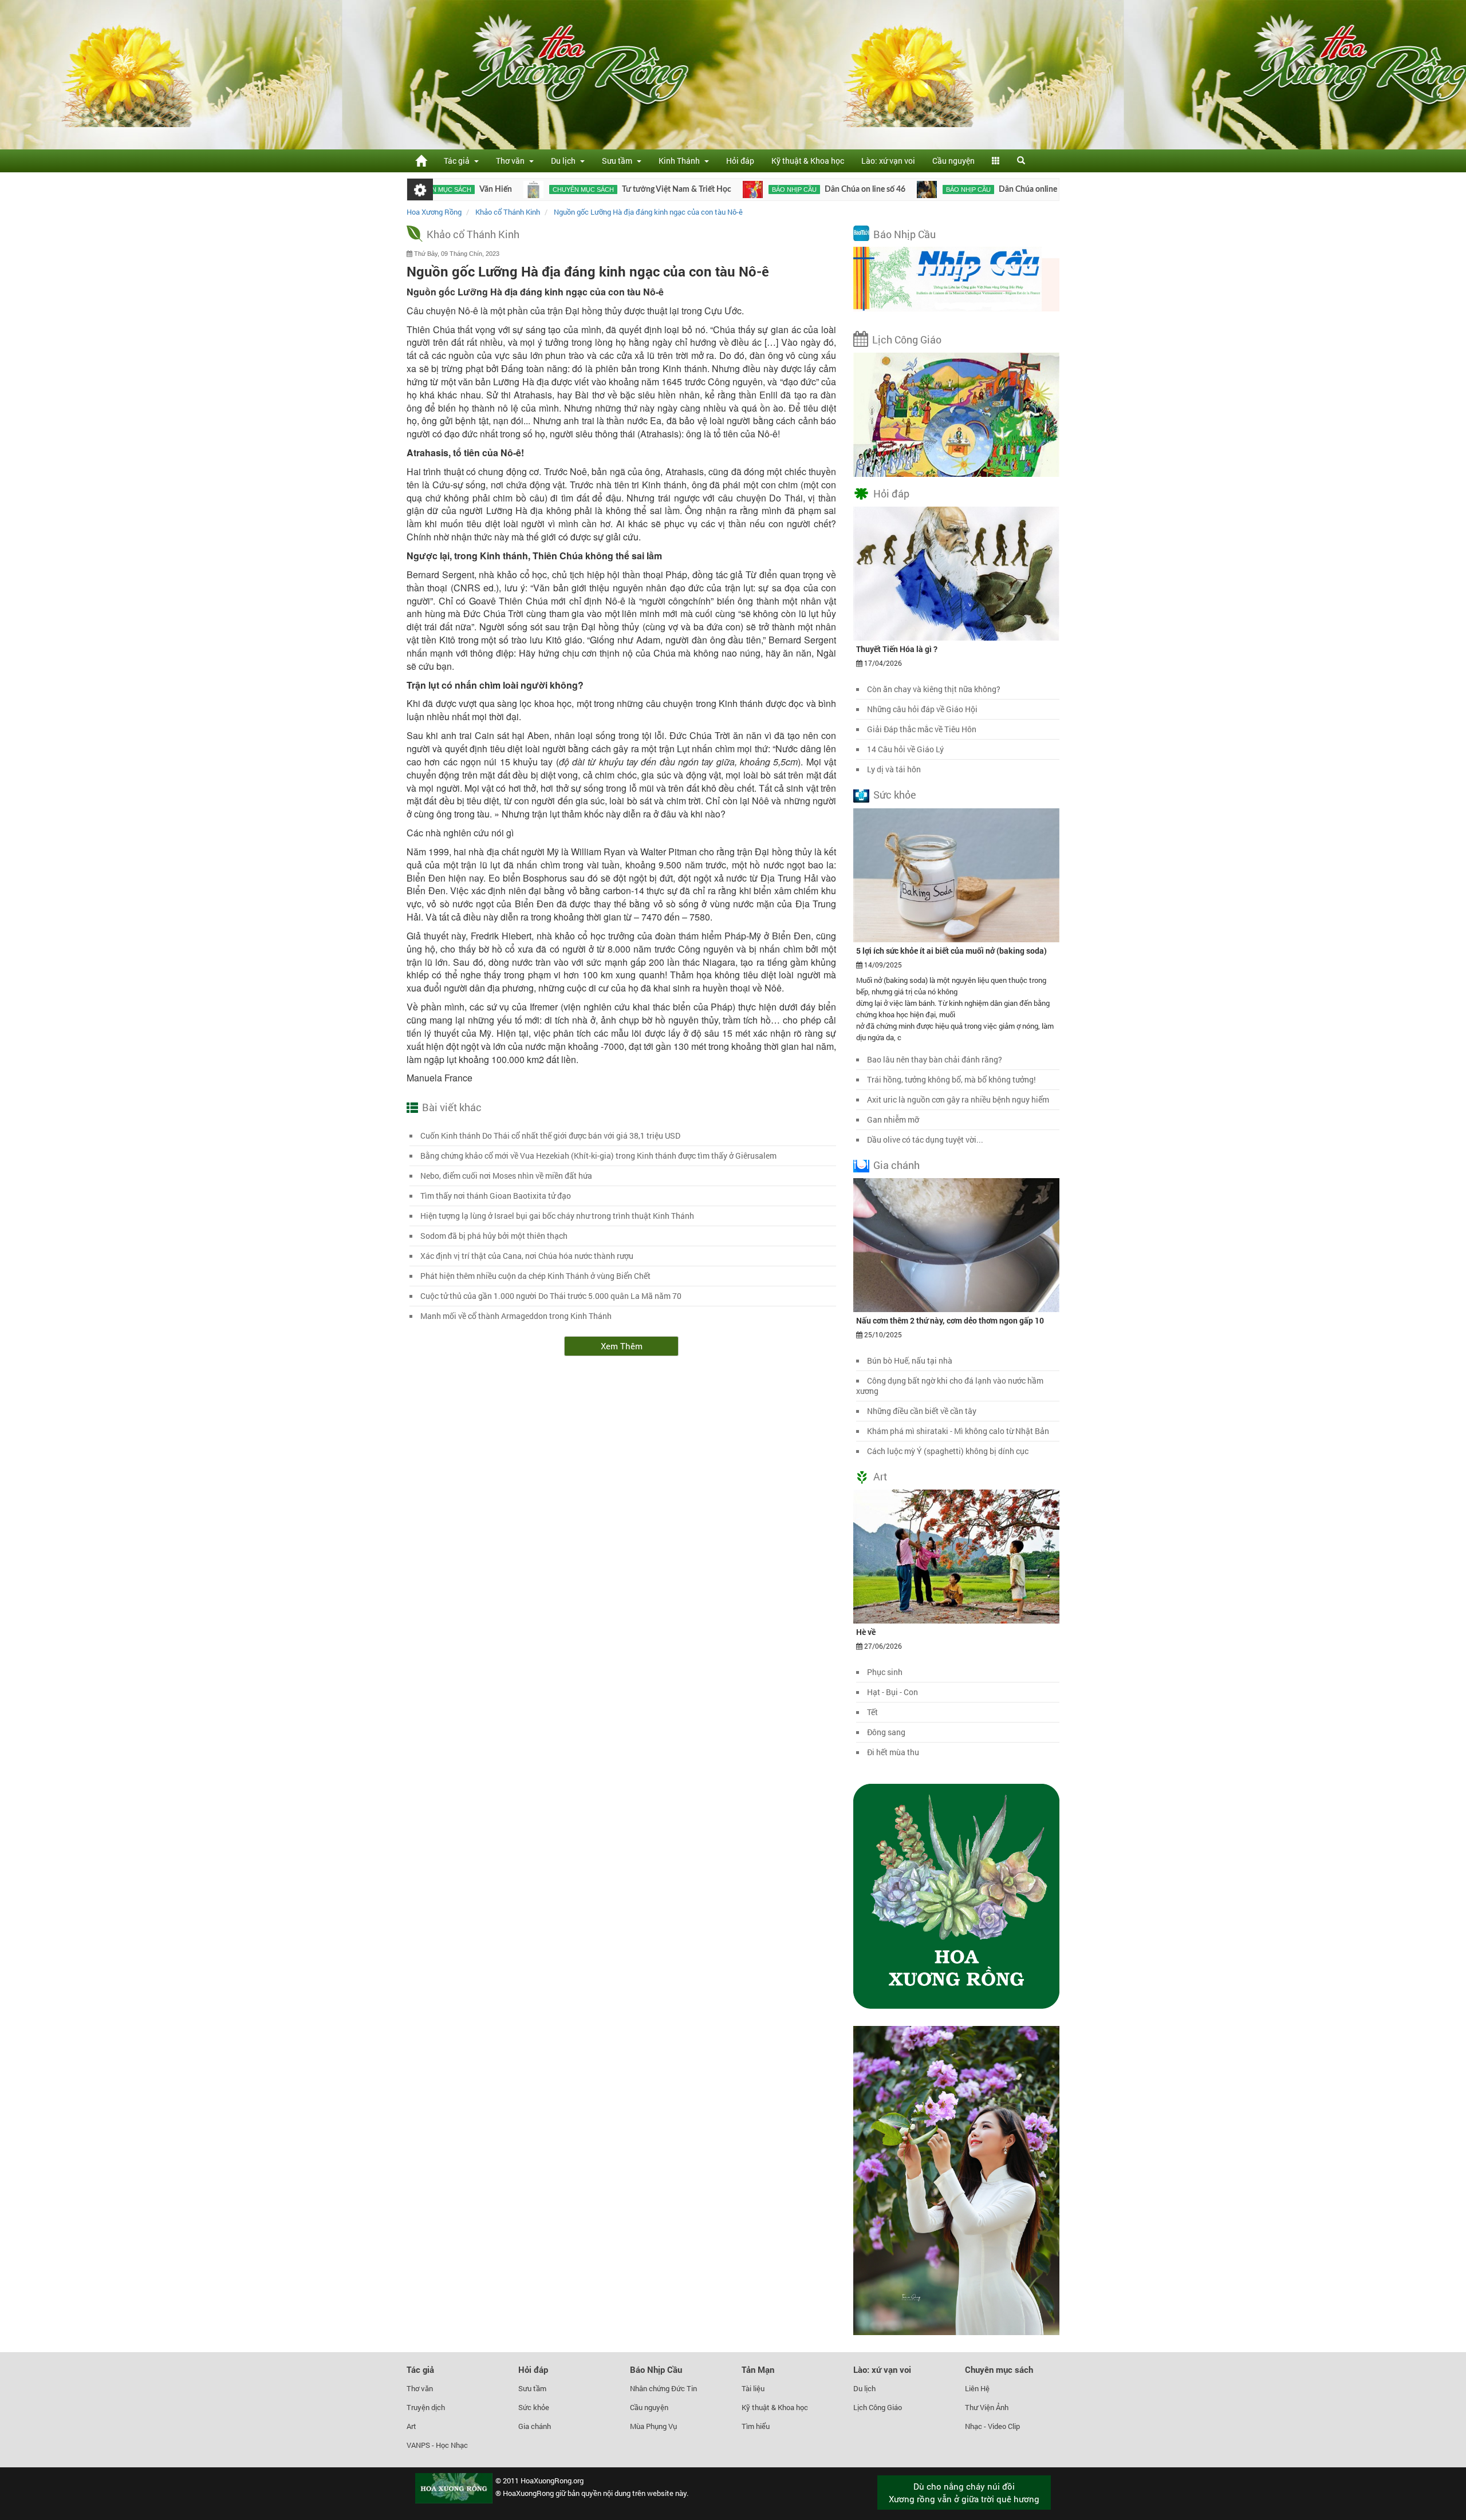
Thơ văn (420, 2388)
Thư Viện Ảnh (987, 2407)
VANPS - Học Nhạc (437, 2445)
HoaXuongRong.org (552, 2480)
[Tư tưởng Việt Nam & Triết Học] (444, 189)
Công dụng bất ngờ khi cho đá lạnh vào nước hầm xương (950, 1386)
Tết (872, 1712)
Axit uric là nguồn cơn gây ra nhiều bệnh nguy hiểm (958, 1099)
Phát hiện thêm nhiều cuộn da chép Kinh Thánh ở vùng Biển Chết (535, 1276)
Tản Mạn (758, 2369)
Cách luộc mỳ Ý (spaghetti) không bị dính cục (948, 1451)
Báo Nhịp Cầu (905, 234)
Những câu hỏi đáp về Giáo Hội (922, 709)
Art (880, 1476)
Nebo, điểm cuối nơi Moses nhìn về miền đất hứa (506, 1176)
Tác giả (420, 2369)
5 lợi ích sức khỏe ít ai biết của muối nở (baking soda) (951, 951)
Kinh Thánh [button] (681, 161)
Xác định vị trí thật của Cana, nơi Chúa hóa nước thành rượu (527, 1256)
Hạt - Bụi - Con (892, 1692)
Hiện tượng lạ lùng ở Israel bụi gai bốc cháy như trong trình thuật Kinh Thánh (557, 1216)
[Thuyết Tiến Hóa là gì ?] (956, 573)
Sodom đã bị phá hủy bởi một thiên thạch (494, 1236)
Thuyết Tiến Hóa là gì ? (897, 649)
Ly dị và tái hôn (894, 769)
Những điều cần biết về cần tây (922, 1411)
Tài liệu (753, 2388)
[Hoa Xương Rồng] (421, 161)
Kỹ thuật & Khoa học (808, 161)
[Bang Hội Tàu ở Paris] (1010, 189)
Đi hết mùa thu (893, 1752)
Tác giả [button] (458, 161)
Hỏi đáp (740, 161)
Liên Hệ (977, 2388)
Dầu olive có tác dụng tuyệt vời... (925, 1139)
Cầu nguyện (953, 161)
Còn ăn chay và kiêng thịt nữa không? (934, 689)
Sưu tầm (532, 2388)
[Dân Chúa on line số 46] (663, 189)
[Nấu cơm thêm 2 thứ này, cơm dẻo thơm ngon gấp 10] (956, 1244)
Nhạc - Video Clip (992, 2426)
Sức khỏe (895, 795)
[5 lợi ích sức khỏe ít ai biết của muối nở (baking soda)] (956, 874)
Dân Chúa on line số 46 (776, 189)
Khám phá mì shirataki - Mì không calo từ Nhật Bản (958, 1431)
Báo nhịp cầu (705, 189)
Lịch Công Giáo (907, 339)
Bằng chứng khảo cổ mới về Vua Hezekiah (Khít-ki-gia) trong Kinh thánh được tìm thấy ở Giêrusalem (598, 1156)
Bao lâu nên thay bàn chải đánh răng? (935, 1059)
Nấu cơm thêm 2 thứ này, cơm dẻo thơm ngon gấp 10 (950, 1320)
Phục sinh (885, 1672)
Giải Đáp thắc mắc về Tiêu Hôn (922, 729)
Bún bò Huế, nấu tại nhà (910, 1360)
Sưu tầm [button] (619, 161)
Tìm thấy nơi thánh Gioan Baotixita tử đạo (496, 1196)
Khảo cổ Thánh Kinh (473, 234)
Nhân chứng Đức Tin (663, 2388)
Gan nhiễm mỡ (893, 1119)
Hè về (866, 1632)
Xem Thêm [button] (622, 1346)
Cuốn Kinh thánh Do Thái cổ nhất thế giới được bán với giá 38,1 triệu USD (550, 1135)
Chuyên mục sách (494, 189)
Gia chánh (896, 1165)
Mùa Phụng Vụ (653, 2426)
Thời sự (1042, 189)
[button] (996, 161)
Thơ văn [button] (512, 161)
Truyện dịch (426, 2407)
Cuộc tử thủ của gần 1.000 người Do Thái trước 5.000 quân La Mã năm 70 (551, 1296)
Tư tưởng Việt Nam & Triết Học (587, 189)
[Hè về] (956, 1556)
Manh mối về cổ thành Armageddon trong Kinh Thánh (516, 1316)
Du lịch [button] (565, 161)
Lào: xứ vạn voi (888, 161)
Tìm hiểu (756, 2426)
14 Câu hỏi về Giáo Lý (905, 749)
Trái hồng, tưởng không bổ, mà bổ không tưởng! (951, 1079)
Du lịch (864, 2388)
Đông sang (886, 1732)
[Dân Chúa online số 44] (838, 189)
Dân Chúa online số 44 (949, 189)
